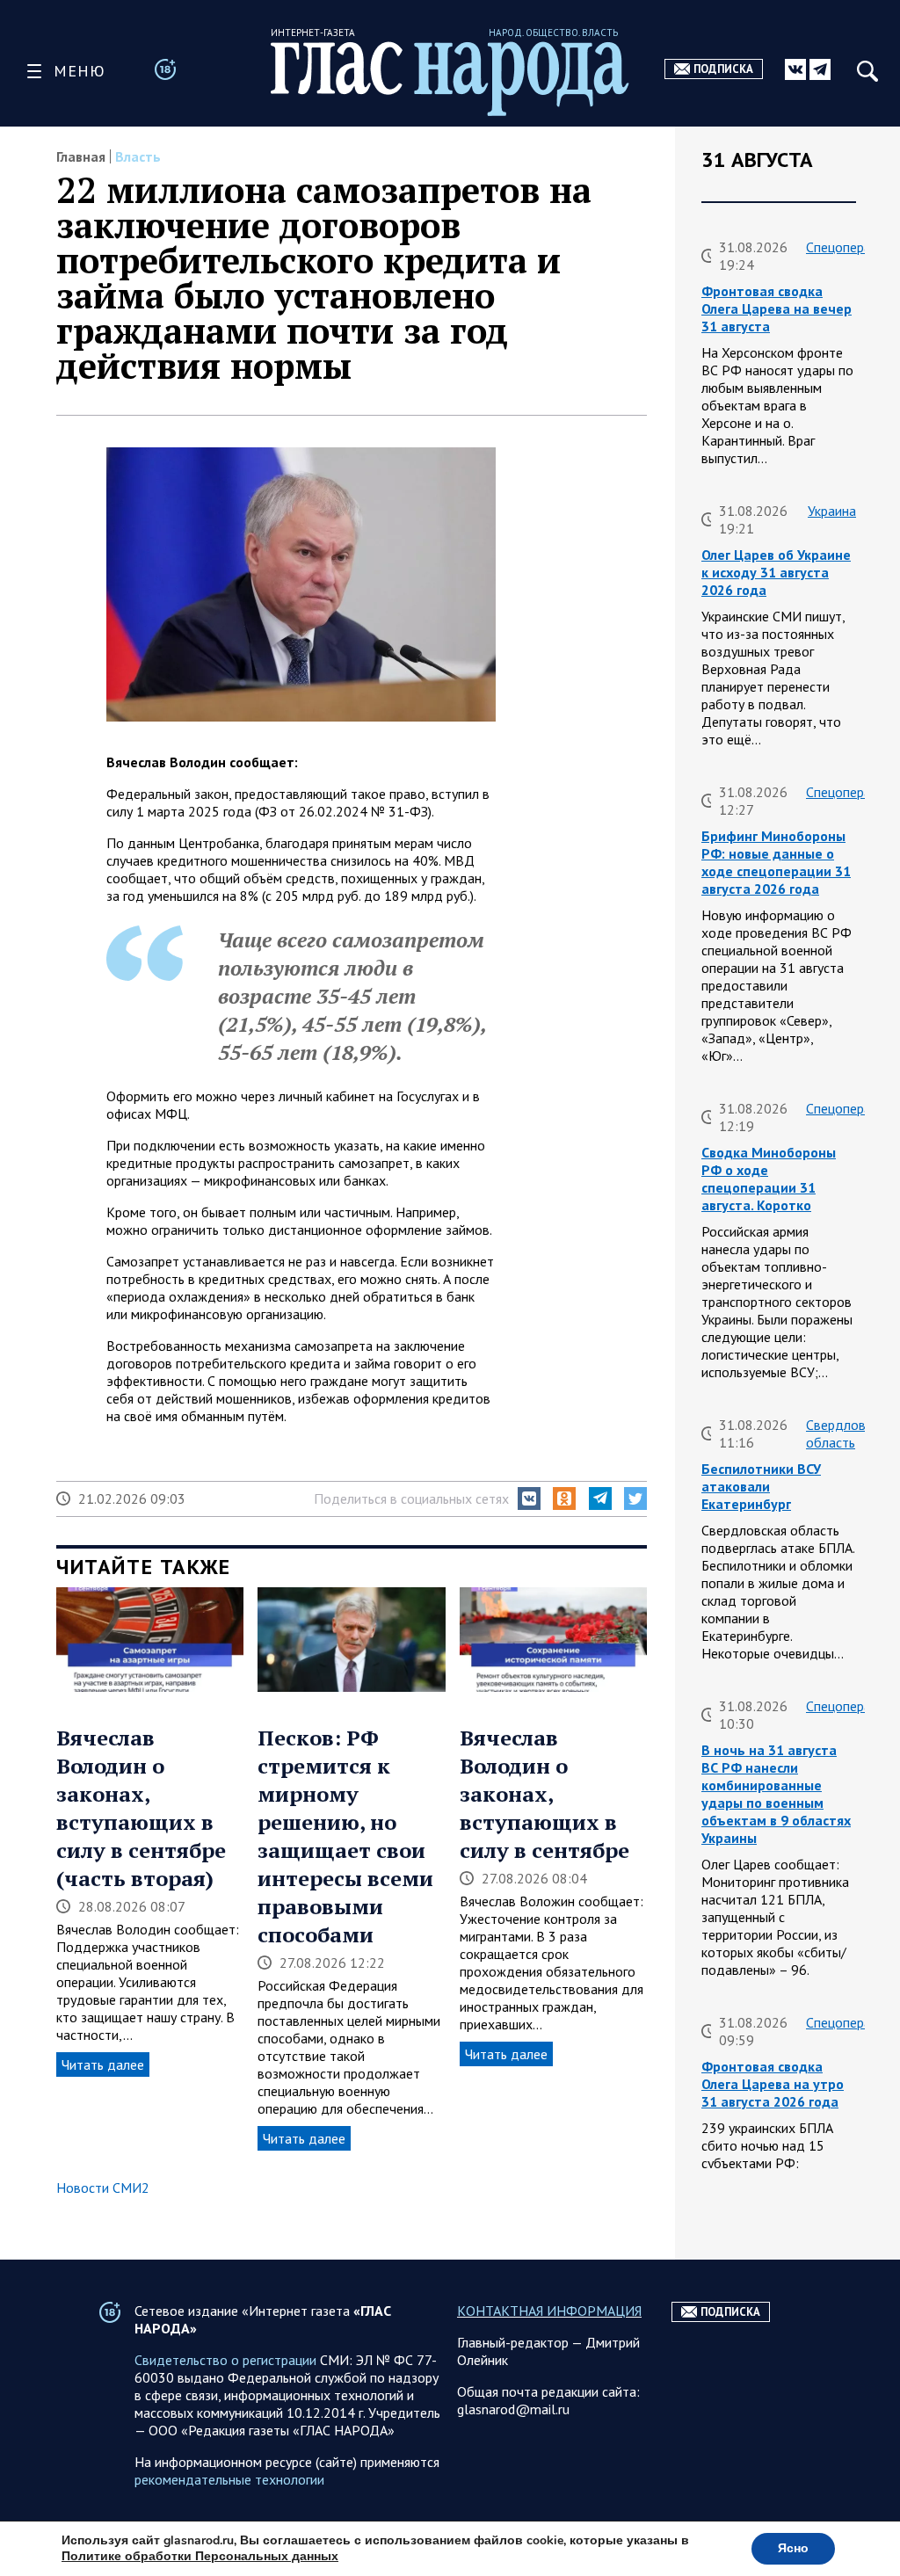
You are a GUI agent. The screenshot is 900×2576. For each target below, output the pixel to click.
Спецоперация (849, 247)
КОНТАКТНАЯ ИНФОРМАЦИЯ (549, 2311)
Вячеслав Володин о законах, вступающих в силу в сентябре (544, 1794)
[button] (529, 1498)
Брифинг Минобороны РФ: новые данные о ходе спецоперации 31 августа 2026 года (776, 862)
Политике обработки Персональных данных (200, 2556)
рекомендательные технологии (229, 2479)
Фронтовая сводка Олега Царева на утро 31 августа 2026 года (773, 2084)
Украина (832, 511)
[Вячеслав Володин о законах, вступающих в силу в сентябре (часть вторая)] (150, 1642)
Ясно (793, 2548)
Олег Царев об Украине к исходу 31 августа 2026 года (776, 572)
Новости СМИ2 (103, 2188)
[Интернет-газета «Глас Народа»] (450, 79)
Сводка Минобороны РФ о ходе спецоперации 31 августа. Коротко (769, 1179)
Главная (81, 156)
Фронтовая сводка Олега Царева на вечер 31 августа (777, 308)
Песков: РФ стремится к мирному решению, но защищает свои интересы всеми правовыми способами (345, 1836)
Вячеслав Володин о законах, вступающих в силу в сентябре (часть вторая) (141, 1808)
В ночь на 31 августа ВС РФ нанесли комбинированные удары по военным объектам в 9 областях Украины (776, 1794)
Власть (138, 156)
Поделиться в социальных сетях (411, 1498)
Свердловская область (849, 1433)
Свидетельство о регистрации (225, 2360)
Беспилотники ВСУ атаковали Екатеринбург (761, 1486)
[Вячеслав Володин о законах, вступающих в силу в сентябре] (553, 1642)
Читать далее (103, 2064)
